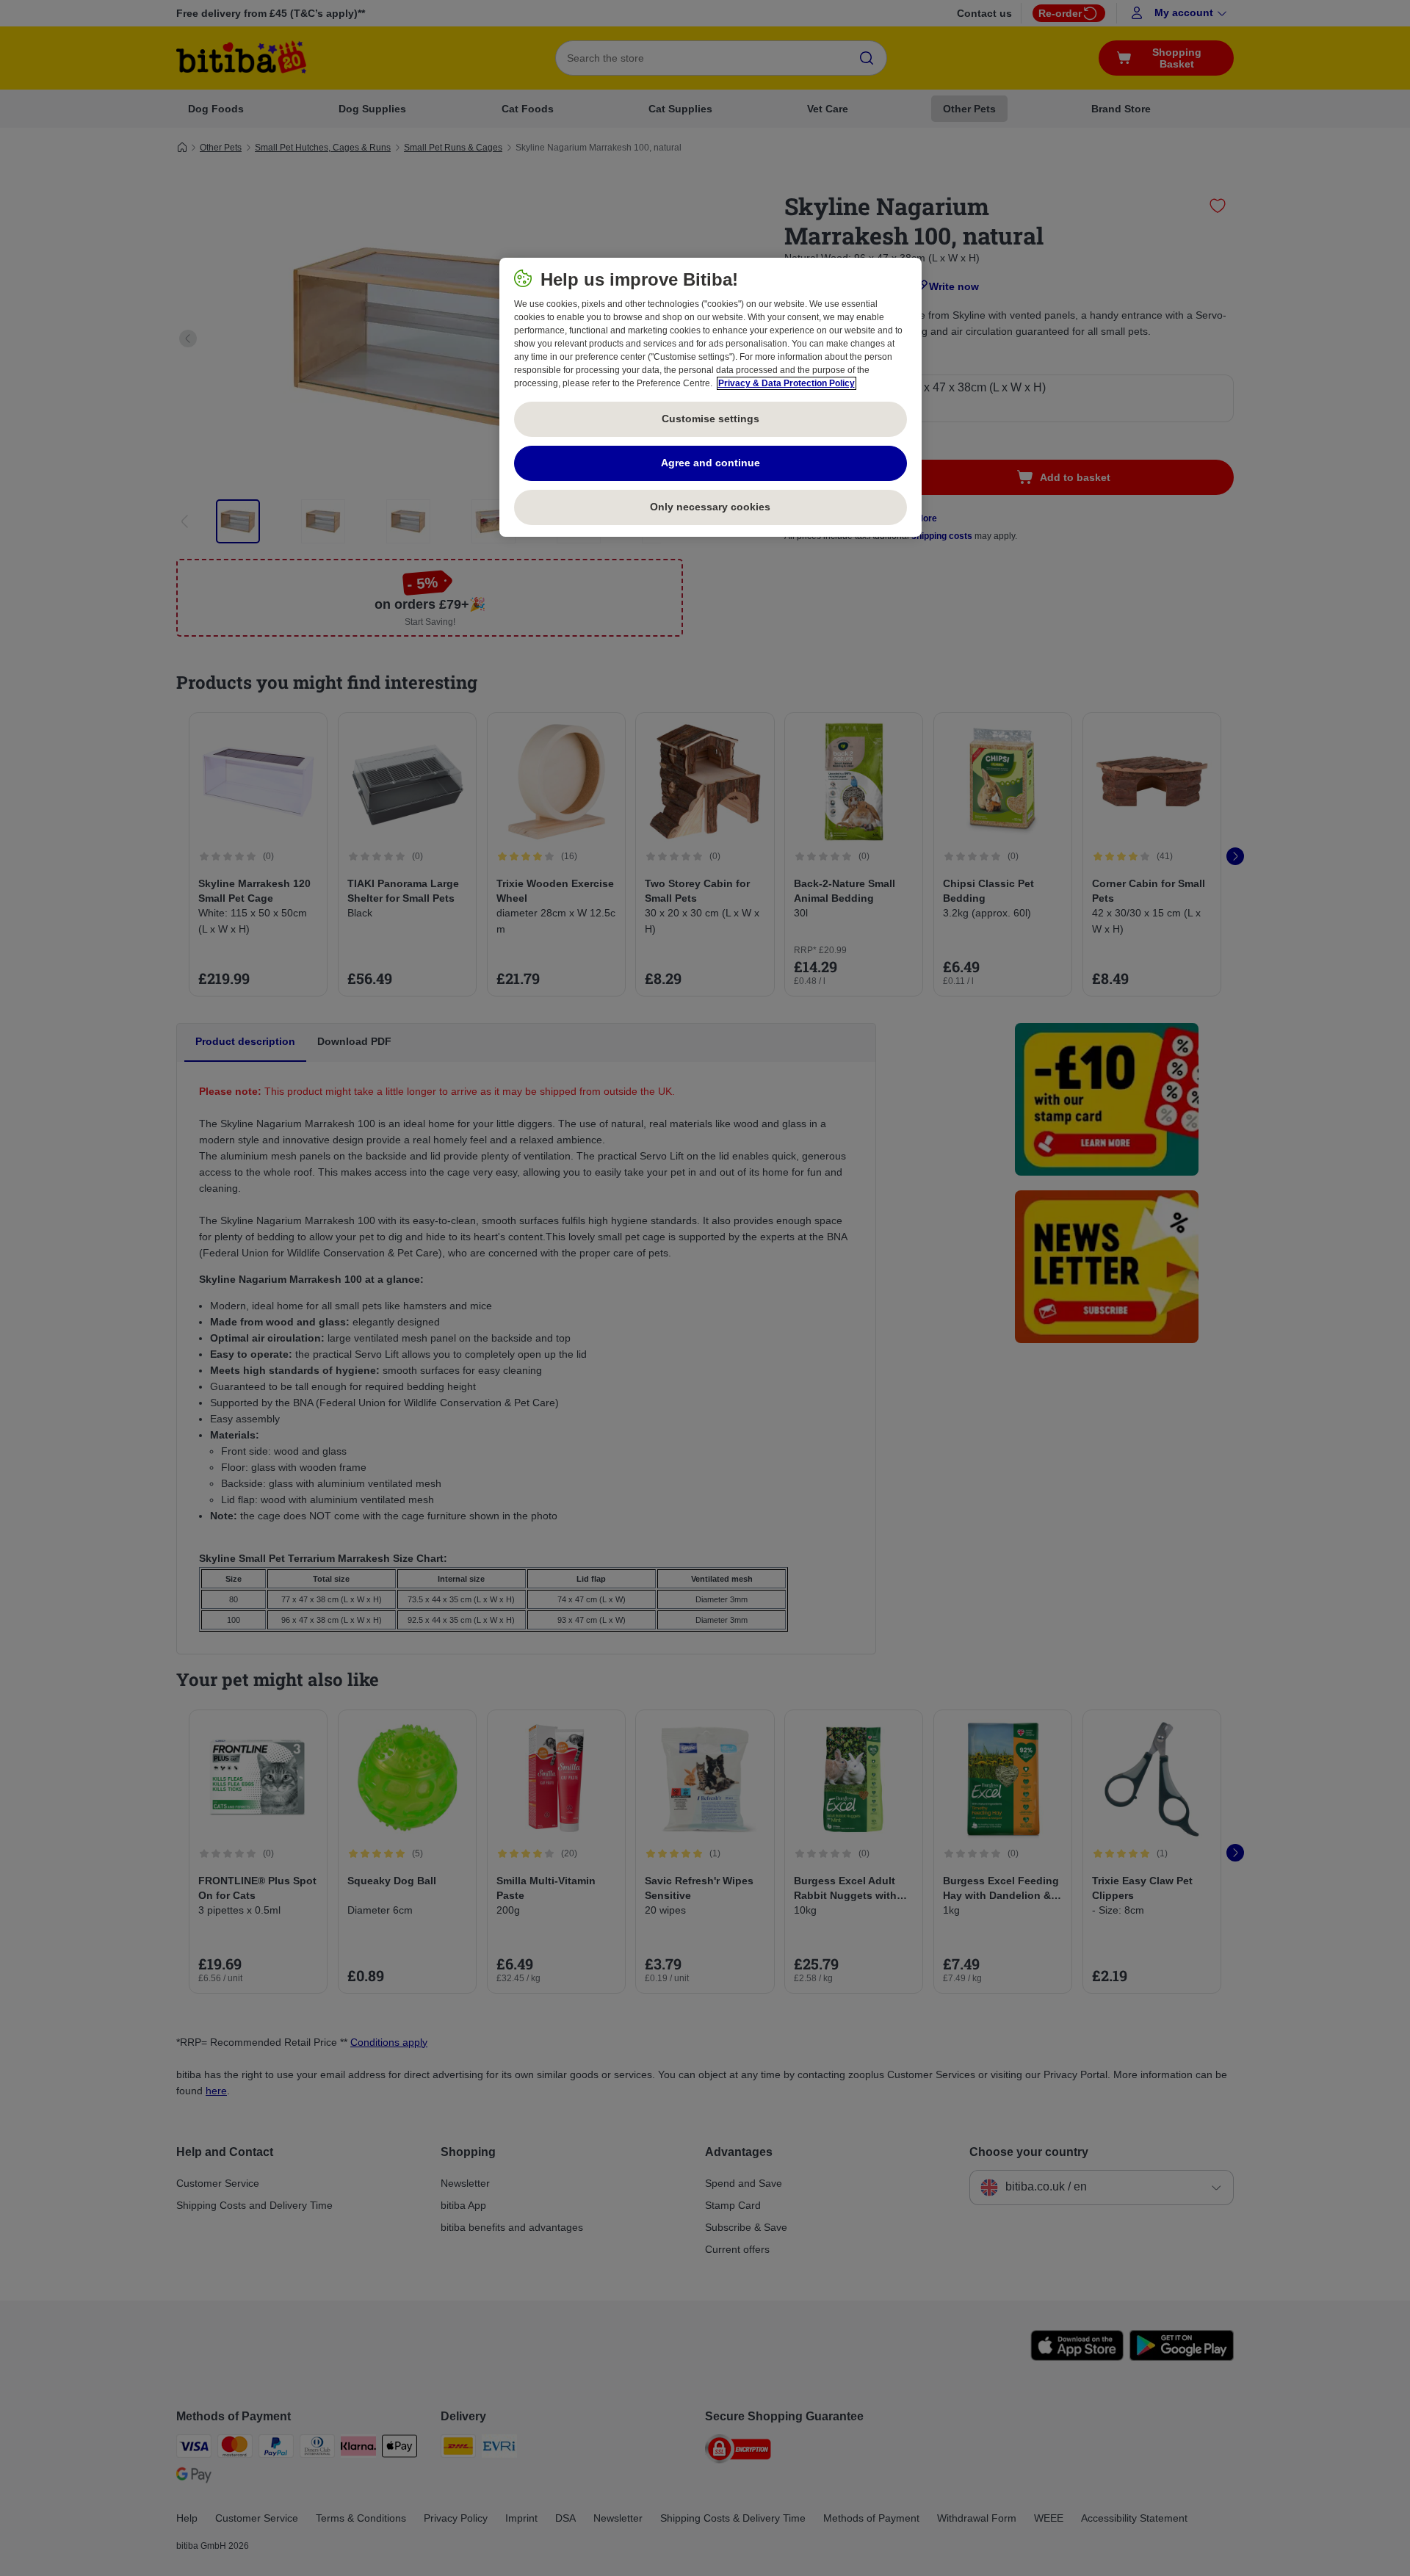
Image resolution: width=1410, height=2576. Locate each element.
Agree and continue (711, 463)
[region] (711, 397)
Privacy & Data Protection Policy (787, 383)
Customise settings (711, 419)
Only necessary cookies (710, 507)
